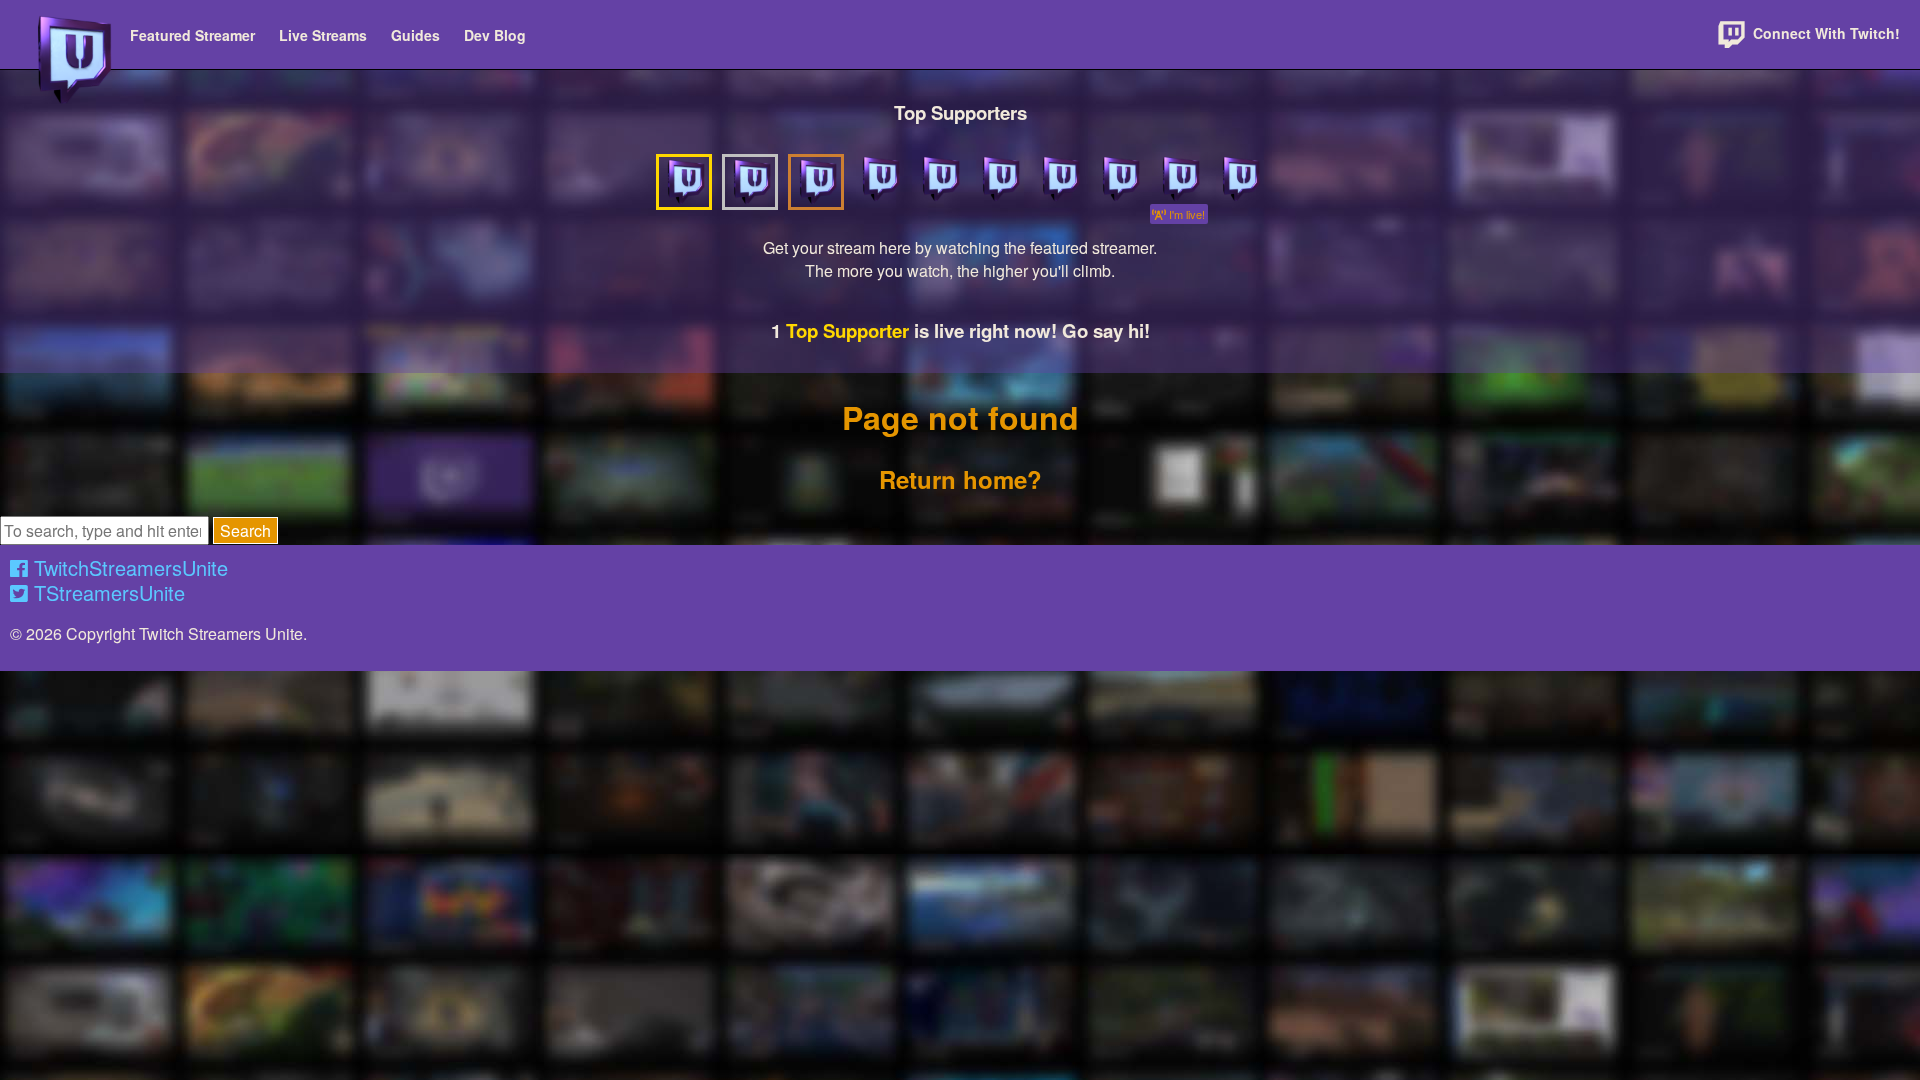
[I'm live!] (1179, 179)
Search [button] (245, 530)
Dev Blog (495, 35)
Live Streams (323, 35)
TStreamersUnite (106, 592)
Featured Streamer (192, 35)
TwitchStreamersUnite (128, 567)
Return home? (960, 479)
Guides (415, 35)
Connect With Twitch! (1824, 33)
